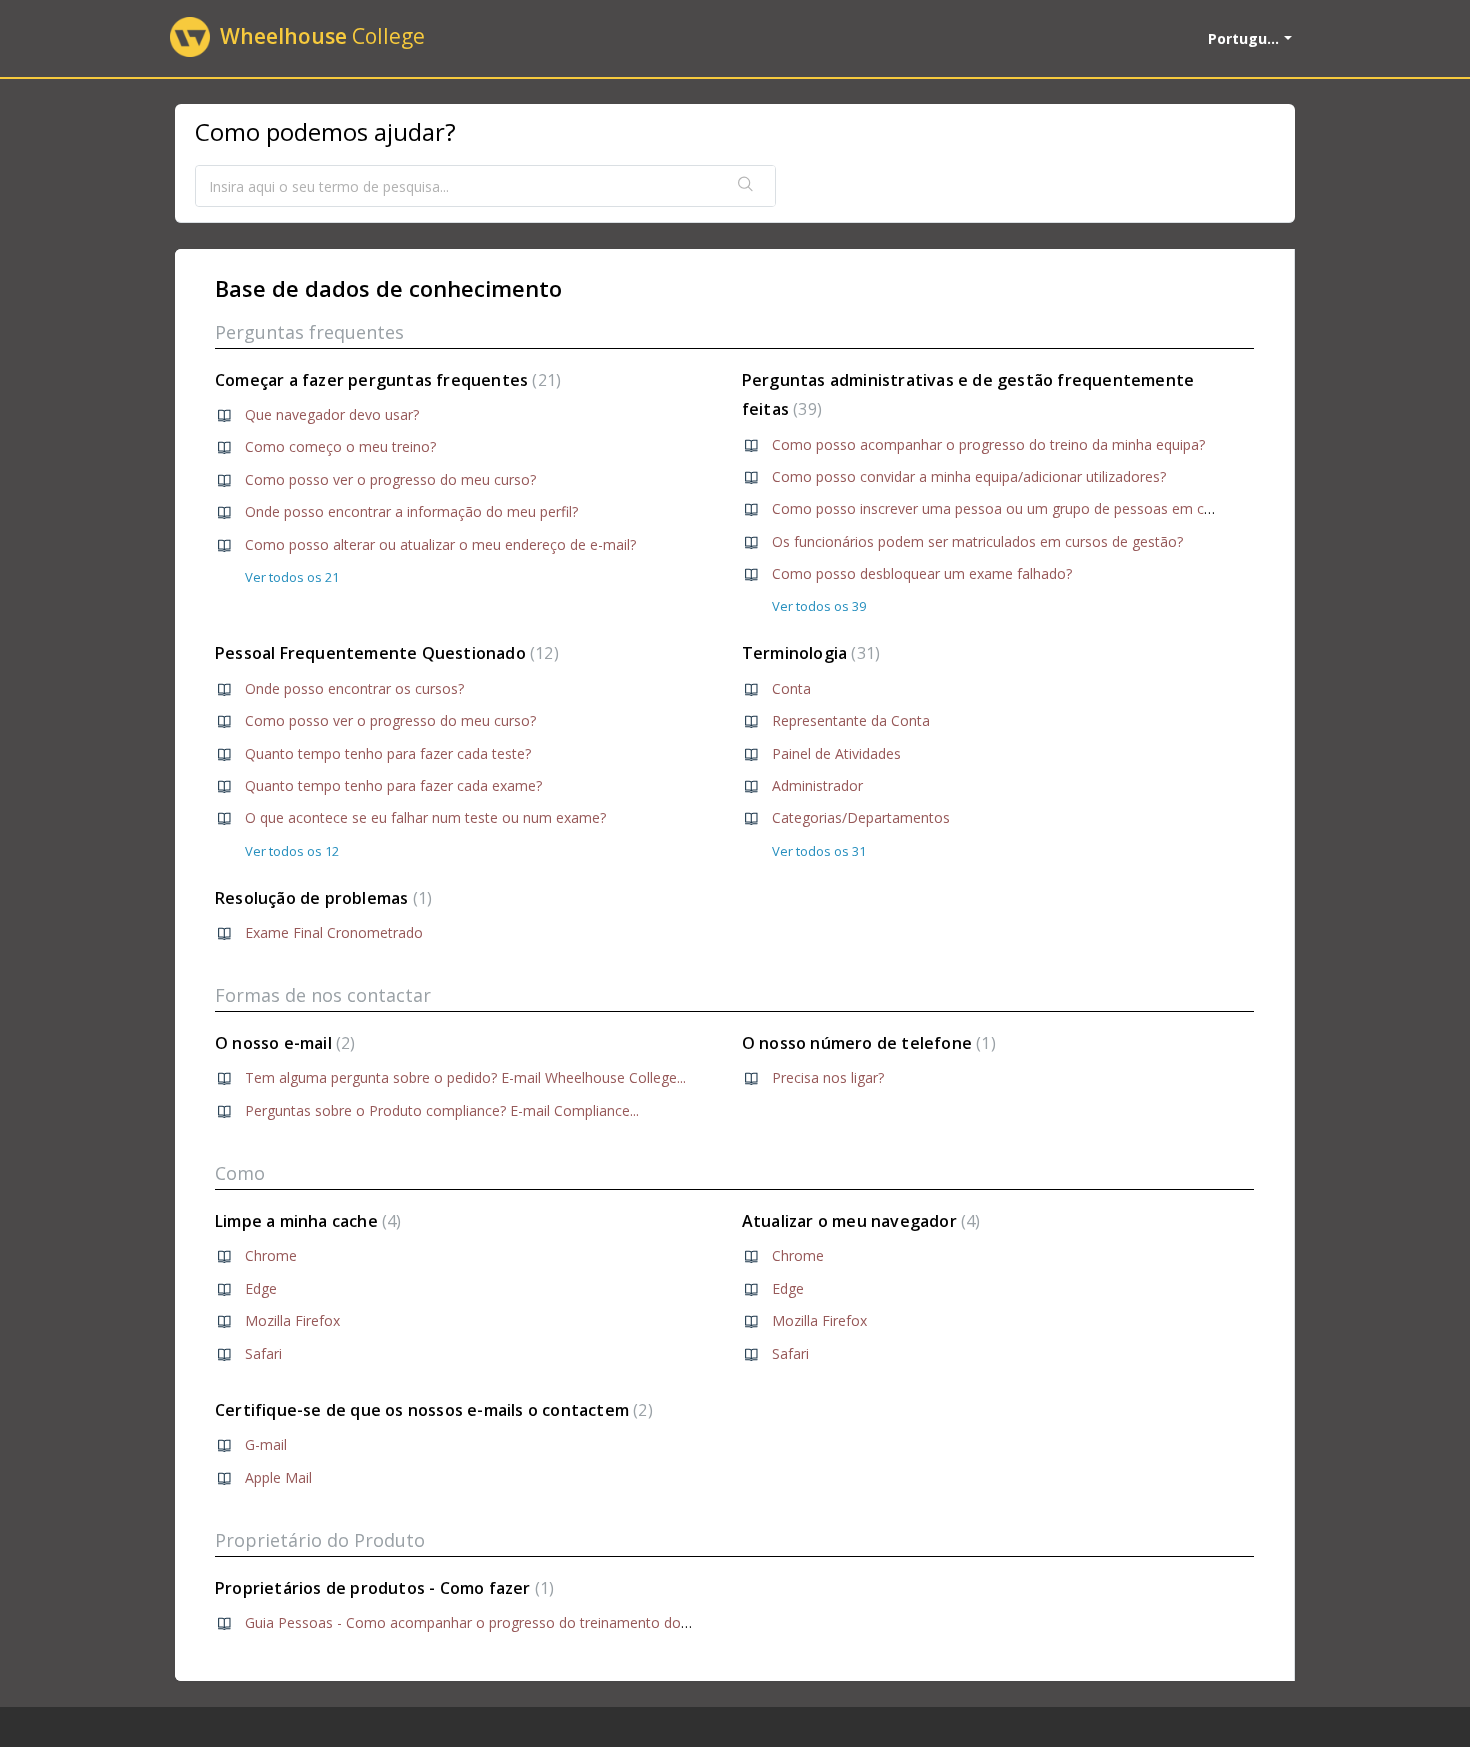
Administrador (817, 785)
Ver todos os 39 (819, 606)
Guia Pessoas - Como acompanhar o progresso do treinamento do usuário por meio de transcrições (572, 1622)
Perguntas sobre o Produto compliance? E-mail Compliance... (442, 1110)
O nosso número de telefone (866, 1043)
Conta (791, 688)
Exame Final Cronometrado (334, 932)
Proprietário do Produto (320, 1540)
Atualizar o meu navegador (859, 1221)
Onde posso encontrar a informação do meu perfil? (411, 511)
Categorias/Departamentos (861, 817)
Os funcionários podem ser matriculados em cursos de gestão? (977, 541)
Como (240, 1173)
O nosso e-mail (282, 1043)
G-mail (266, 1444)
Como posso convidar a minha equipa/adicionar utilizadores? (969, 476)
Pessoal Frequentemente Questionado (384, 653)
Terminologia (808, 653)
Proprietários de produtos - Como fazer (382, 1588)
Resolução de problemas (321, 898)
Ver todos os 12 (292, 851)
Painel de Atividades (836, 753)
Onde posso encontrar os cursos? (354, 688)
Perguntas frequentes (309, 332)
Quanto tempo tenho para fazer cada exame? (393, 785)
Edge (261, 1288)
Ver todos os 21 (292, 577)
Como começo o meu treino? (340, 446)
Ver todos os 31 (819, 851)
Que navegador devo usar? (332, 414)
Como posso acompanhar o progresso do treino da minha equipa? (988, 444)
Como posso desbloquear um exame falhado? (922, 573)
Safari (263, 1353)
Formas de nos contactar (323, 995)
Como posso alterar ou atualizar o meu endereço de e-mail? (440, 544)
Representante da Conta (851, 720)
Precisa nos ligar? (828, 1077)
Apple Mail (278, 1477)
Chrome (271, 1255)
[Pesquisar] (746, 186)
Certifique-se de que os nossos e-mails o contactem (431, 1410)
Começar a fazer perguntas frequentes (385, 380)
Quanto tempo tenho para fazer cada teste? (388, 753)
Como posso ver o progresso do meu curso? (390, 479)
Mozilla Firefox (292, 1320)
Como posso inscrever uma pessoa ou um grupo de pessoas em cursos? (1009, 508)
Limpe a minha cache (305, 1221)
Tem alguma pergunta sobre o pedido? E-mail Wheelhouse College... (465, 1077)
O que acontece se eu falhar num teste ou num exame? (425, 817)
